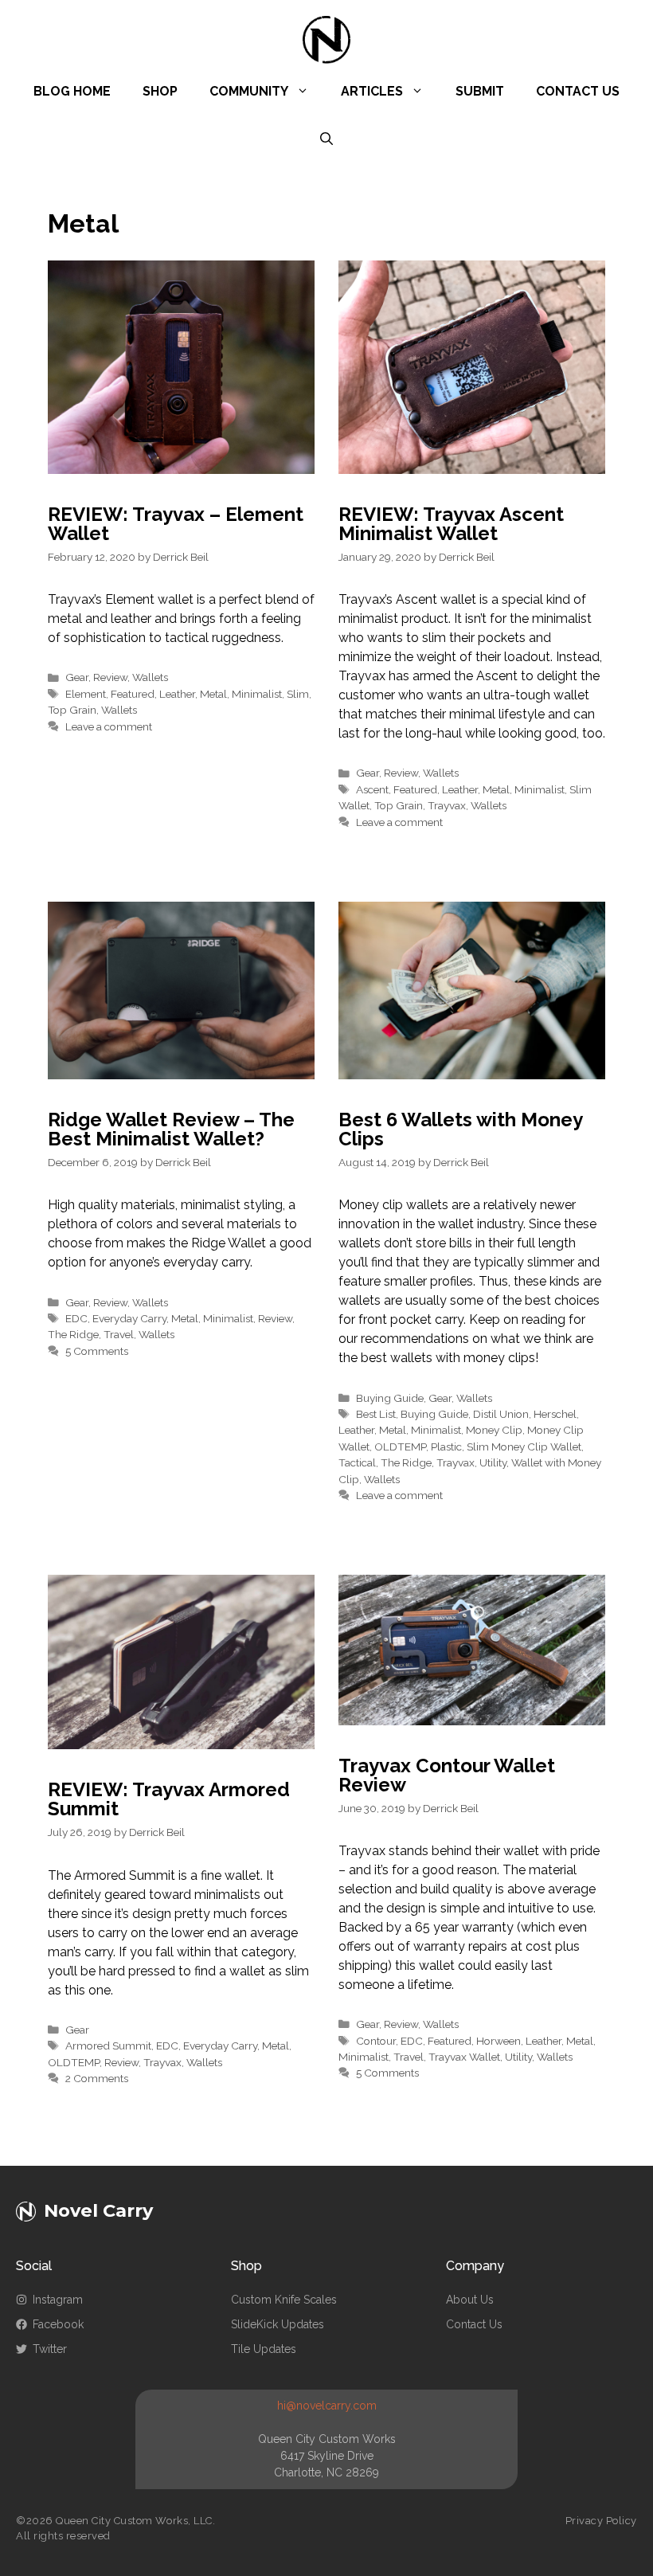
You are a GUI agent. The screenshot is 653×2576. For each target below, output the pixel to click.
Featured (133, 694)
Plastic (446, 1447)
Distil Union (501, 1414)
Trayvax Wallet (464, 2057)
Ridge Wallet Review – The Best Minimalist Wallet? (171, 1129)
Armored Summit (108, 2046)
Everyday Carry (129, 1318)
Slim (298, 694)
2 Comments (97, 2078)
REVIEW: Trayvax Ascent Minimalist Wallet (451, 524)
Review (110, 677)
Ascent (372, 789)
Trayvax (447, 805)
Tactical (357, 1462)
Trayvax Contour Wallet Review (447, 1775)
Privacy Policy (601, 2521)
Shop (160, 91)
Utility (493, 1462)
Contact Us (578, 91)
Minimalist (257, 694)
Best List (376, 1414)
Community (249, 91)
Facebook (58, 2324)
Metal (213, 694)
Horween (499, 2041)
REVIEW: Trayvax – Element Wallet (176, 524)
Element (86, 694)
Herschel (555, 1414)
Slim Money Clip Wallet (524, 1447)
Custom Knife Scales (284, 2300)
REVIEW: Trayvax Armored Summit (169, 1799)
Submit (480, 91)
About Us (470, 2300)
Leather (177, 694)
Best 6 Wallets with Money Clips (460, 1129)
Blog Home (72, 91)
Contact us (474, 2324)
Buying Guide (390, 1398)
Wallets (150, 677)
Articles (372, 91)
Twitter (50, 2349)
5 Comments (97, 1351)
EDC (76, 1318)
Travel (119, 1334)
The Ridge (73, 1334)
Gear (77, 677)
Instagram (58, 2300)
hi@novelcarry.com (327, 2406)
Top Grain (72, 710)
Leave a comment (109, 726)
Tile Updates (264, 2349)
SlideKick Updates (278, 2324)
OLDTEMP (400, 1447)
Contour (376, 2041)
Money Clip (494, 1430)
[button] (326, 139)
